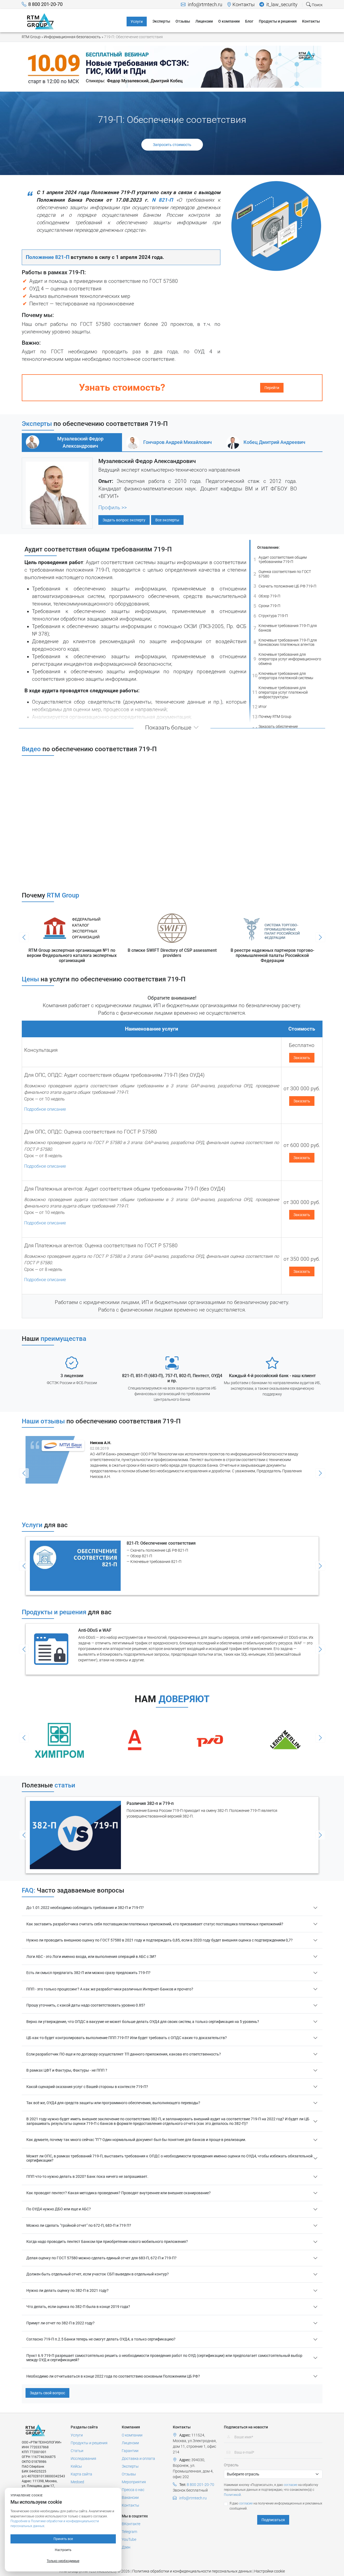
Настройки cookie (270, 2571)
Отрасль (231, 2465)
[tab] (72, 442)
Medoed (77, 2482)
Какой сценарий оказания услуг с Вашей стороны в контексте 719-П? (87, 2087)
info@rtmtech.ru (205, 5)
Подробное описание (45, 1109)
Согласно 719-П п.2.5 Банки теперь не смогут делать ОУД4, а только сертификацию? (101, 2339)
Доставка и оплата (138, 2459)
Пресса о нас (133, 2490)
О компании (132, 2435)
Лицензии (130, 2443)
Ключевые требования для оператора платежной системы (283, 676)
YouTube (129, 2539)
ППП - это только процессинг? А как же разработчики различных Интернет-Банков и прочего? (110, 1989)
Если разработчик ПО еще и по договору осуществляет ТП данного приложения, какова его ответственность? (124, 2054)
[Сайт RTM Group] (40, 21)
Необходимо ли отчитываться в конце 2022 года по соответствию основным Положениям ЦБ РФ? (113, 2376)
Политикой (232, 2495)
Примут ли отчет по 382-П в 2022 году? (60, 2323)
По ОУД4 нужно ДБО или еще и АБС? (59, 2209)
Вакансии (130, 2497)
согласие (291, 2485)
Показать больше (168, 728)
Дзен (126, 2547)
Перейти (272, 388)
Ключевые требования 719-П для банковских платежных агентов (285, 642)
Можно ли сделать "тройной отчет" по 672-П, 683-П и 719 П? (79, 2225)
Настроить (63, 2550)
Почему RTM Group (272, 716)
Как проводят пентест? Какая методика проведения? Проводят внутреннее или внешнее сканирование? (119, 2193)
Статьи (77, 2451)
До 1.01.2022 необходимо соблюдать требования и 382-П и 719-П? (85, 1908)
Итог (259, 707)
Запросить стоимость (172, 145)
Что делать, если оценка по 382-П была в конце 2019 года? (78, 2307)
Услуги (77, 2435)
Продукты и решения (89, 2443)
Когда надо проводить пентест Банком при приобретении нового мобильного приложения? (107, 2242)
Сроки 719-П (267, 606)
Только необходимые (63, 2561)
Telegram (129, 2532)
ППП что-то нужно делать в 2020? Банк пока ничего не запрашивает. (87, 2176)
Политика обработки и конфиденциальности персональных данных (192, 2571)
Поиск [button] (317, 5)
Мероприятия (134, 2482)
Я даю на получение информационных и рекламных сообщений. (276, 2506)
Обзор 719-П (267, 596)
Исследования (83, 2459)
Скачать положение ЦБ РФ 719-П (285, 586)
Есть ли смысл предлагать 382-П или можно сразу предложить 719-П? (88, 1973)
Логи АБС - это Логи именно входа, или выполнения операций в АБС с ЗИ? (91, 1957)
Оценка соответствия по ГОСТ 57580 (282, 574)
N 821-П (162, 200)
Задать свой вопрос (47, 2393)
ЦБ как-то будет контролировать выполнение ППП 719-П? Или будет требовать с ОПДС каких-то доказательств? (127, 2038)
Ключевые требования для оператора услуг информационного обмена (287, 659)
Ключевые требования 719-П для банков (285, 628)
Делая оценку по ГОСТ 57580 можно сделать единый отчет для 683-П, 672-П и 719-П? (101, 2258)
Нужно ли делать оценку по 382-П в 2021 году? (67, 2290)
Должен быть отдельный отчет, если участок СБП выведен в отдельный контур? (98, 2274)
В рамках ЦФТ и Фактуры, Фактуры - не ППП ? (67, 2070)
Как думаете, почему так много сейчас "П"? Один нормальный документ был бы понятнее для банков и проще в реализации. (136, 2140)
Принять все (63, 2539)
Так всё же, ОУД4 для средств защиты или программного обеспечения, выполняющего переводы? (113, 2103)
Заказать (302, 1058)
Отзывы (129, 2474)
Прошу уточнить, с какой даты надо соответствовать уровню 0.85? (86, 2005)
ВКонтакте (131, 2524)
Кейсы (76, 2466)
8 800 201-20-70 (45, 4)
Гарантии (130, 2451)
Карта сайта (81, 2474)
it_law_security (281, 5)
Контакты (244, 5)
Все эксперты (167, 520)
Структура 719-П (271, 616)
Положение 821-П (48, 257)
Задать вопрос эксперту (124, 520)
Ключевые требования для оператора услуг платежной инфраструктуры (280, 692)
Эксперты (130, 2466)
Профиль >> (113, 508)
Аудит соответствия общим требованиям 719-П (280, 560)
